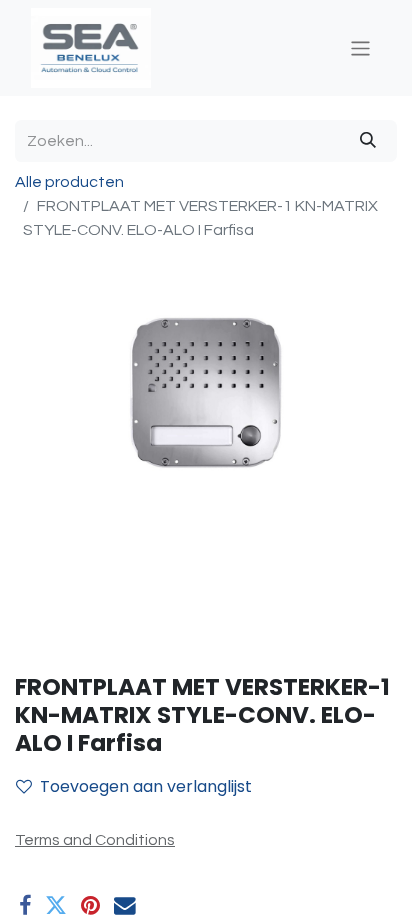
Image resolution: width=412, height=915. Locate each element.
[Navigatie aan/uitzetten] (360, 47)
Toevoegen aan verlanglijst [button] (146, 786)
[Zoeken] (368, 141)
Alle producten (69, 182)
